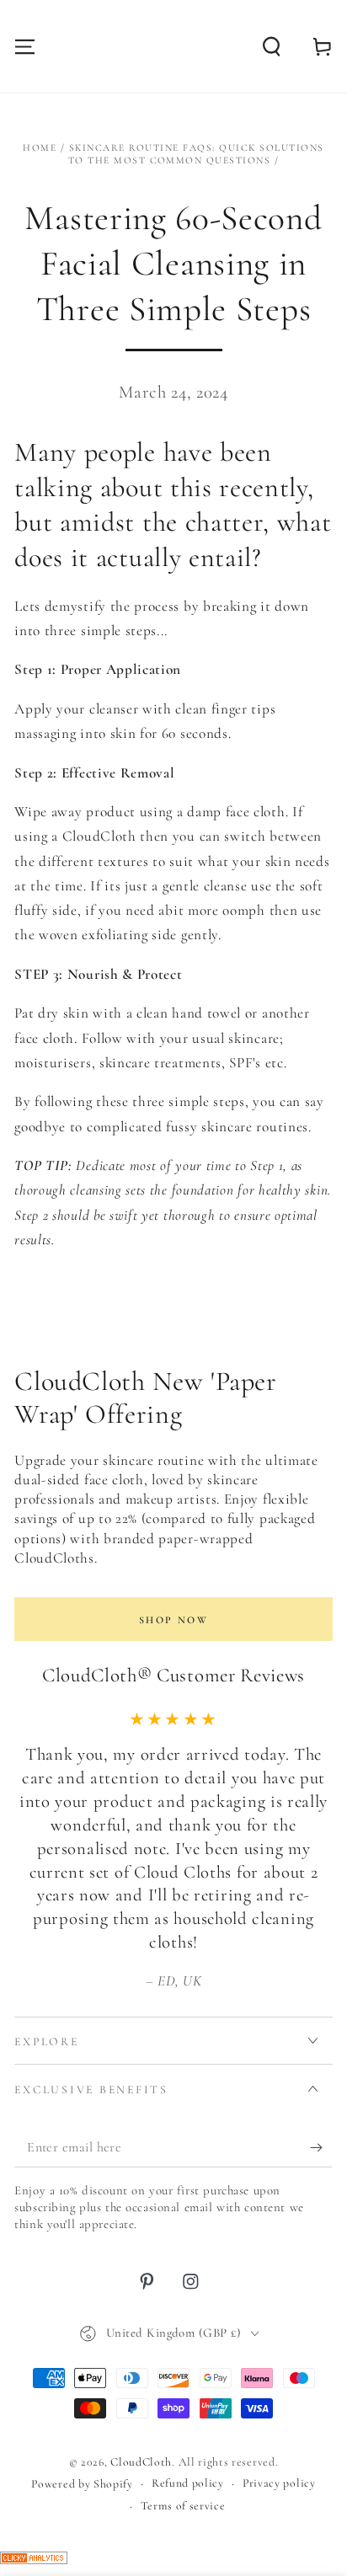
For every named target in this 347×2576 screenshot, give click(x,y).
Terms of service (183, 2506)
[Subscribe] (321, 2148)
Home (40, 147)
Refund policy (188, 2483)
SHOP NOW (173, 1620)
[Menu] (25, 46)
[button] (271, 46)
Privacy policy (279, 2483)
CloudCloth (141, 2462)
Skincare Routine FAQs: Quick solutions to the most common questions (196, 154)
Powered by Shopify (82, 2484)
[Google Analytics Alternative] (34, 2560)
